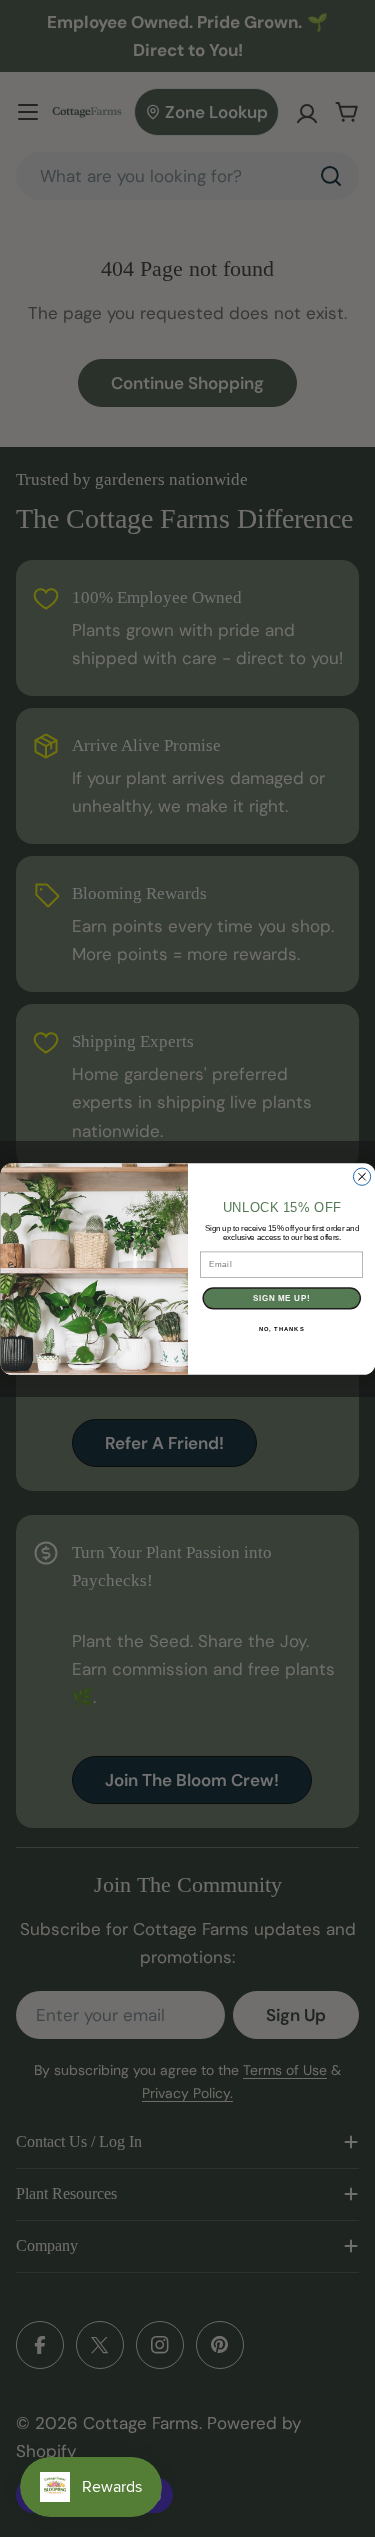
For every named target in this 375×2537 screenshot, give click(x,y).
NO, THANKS (281, 1328)
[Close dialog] (361, 1176)
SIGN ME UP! (281, 1298)
